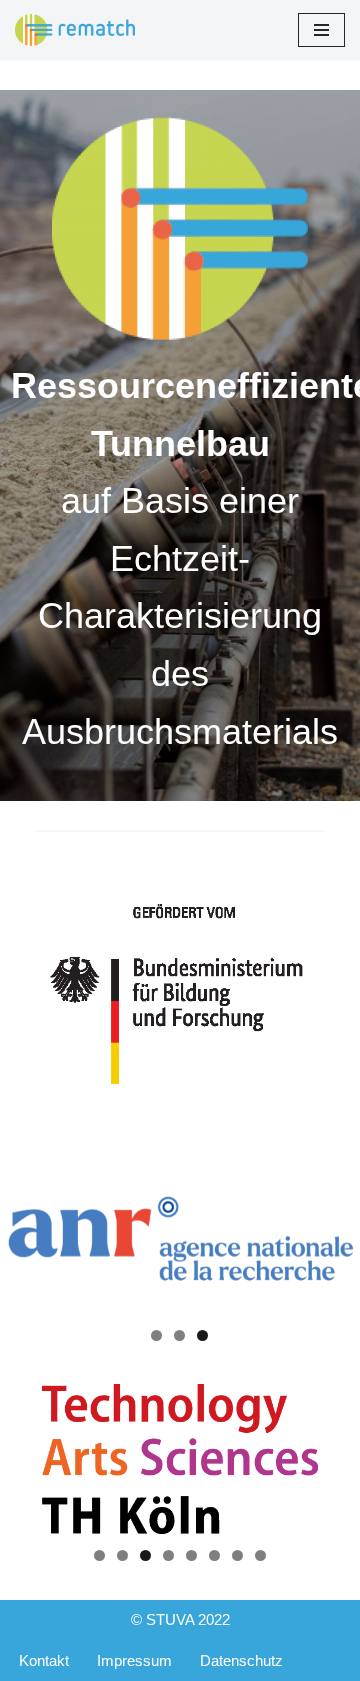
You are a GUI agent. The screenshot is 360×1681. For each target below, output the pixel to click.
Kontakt (44, 1660)
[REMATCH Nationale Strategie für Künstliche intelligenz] (75, 30)
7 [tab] (237, 1555)
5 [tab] (191, 1555)
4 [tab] (168, 1555)
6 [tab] (214, 1555)
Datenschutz (241, 1660)
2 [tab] (179, 1335)
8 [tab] (260, 1555)
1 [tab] (156, 1335)
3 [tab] (202, 1335)
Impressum (134, 1660)
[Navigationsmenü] (321, 30)
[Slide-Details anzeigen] (180, 1239)
